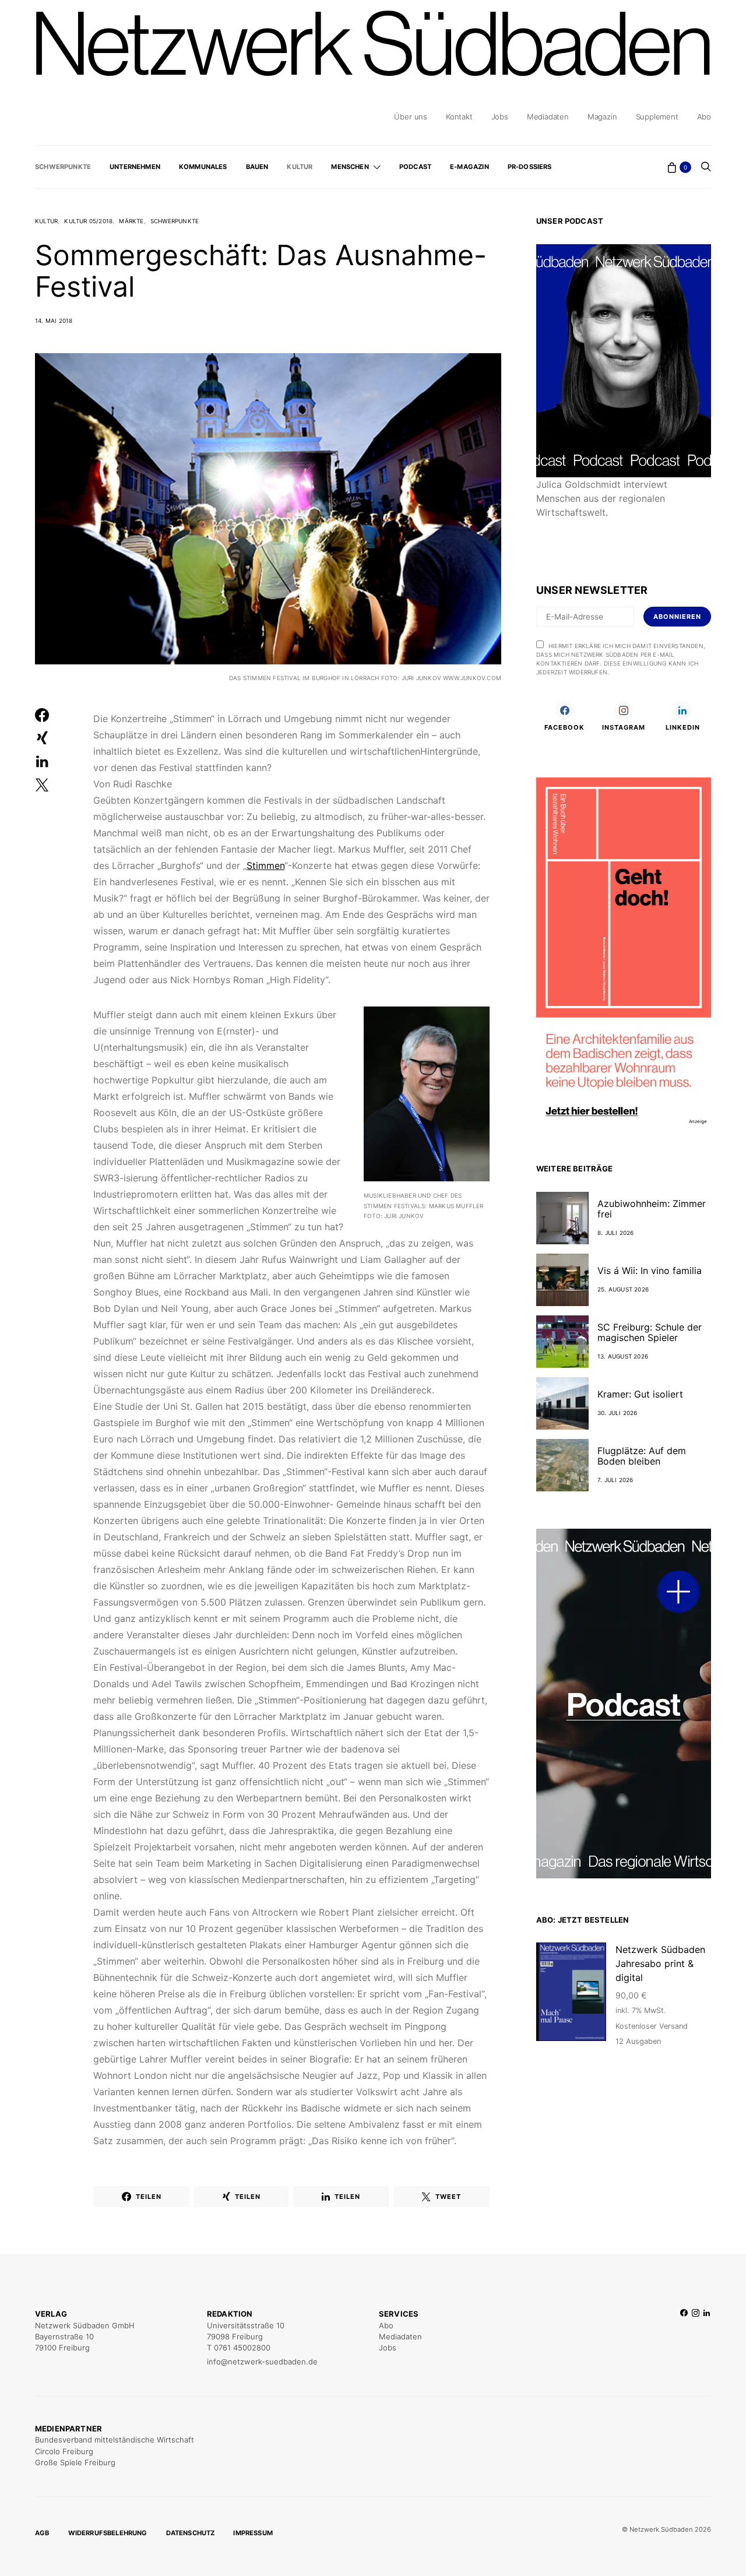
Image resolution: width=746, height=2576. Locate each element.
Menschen (350, 167)
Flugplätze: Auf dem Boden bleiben (642, 1456)
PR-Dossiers (530, 167)
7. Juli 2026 (615, 1480)
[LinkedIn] (707, 2338)
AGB (42, 2533)
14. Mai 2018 (54, 321)
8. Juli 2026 (615, 1233)
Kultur (300, 167)
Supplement (657, 117)
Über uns (410, 117)
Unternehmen (135, 167)
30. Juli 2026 (617, 1413)
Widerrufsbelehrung (108, 2533)
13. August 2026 (623, 1356)
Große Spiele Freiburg (75, 2462)
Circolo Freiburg (64, 2451)
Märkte (131, 221)
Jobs (500, 117)
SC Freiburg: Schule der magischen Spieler (650, 1332)
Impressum (253, 2533)
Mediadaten (548, 117)
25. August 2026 (623, 1289)
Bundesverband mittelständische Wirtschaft (115, 2440)
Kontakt (459, 117)
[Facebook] (684, 2338)
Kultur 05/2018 (88, 221)
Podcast (415, 167)
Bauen (257, 167)
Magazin (602, 117)
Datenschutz (191, 2533)
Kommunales (203, 167)
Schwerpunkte (63, 167)
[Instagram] (696, 2338)
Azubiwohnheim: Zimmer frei (652, 1209)
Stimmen (265, 865)
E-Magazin (469, 167)
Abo (704, 117)
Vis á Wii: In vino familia (650, 1271)
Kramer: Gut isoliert (640, 1394)
